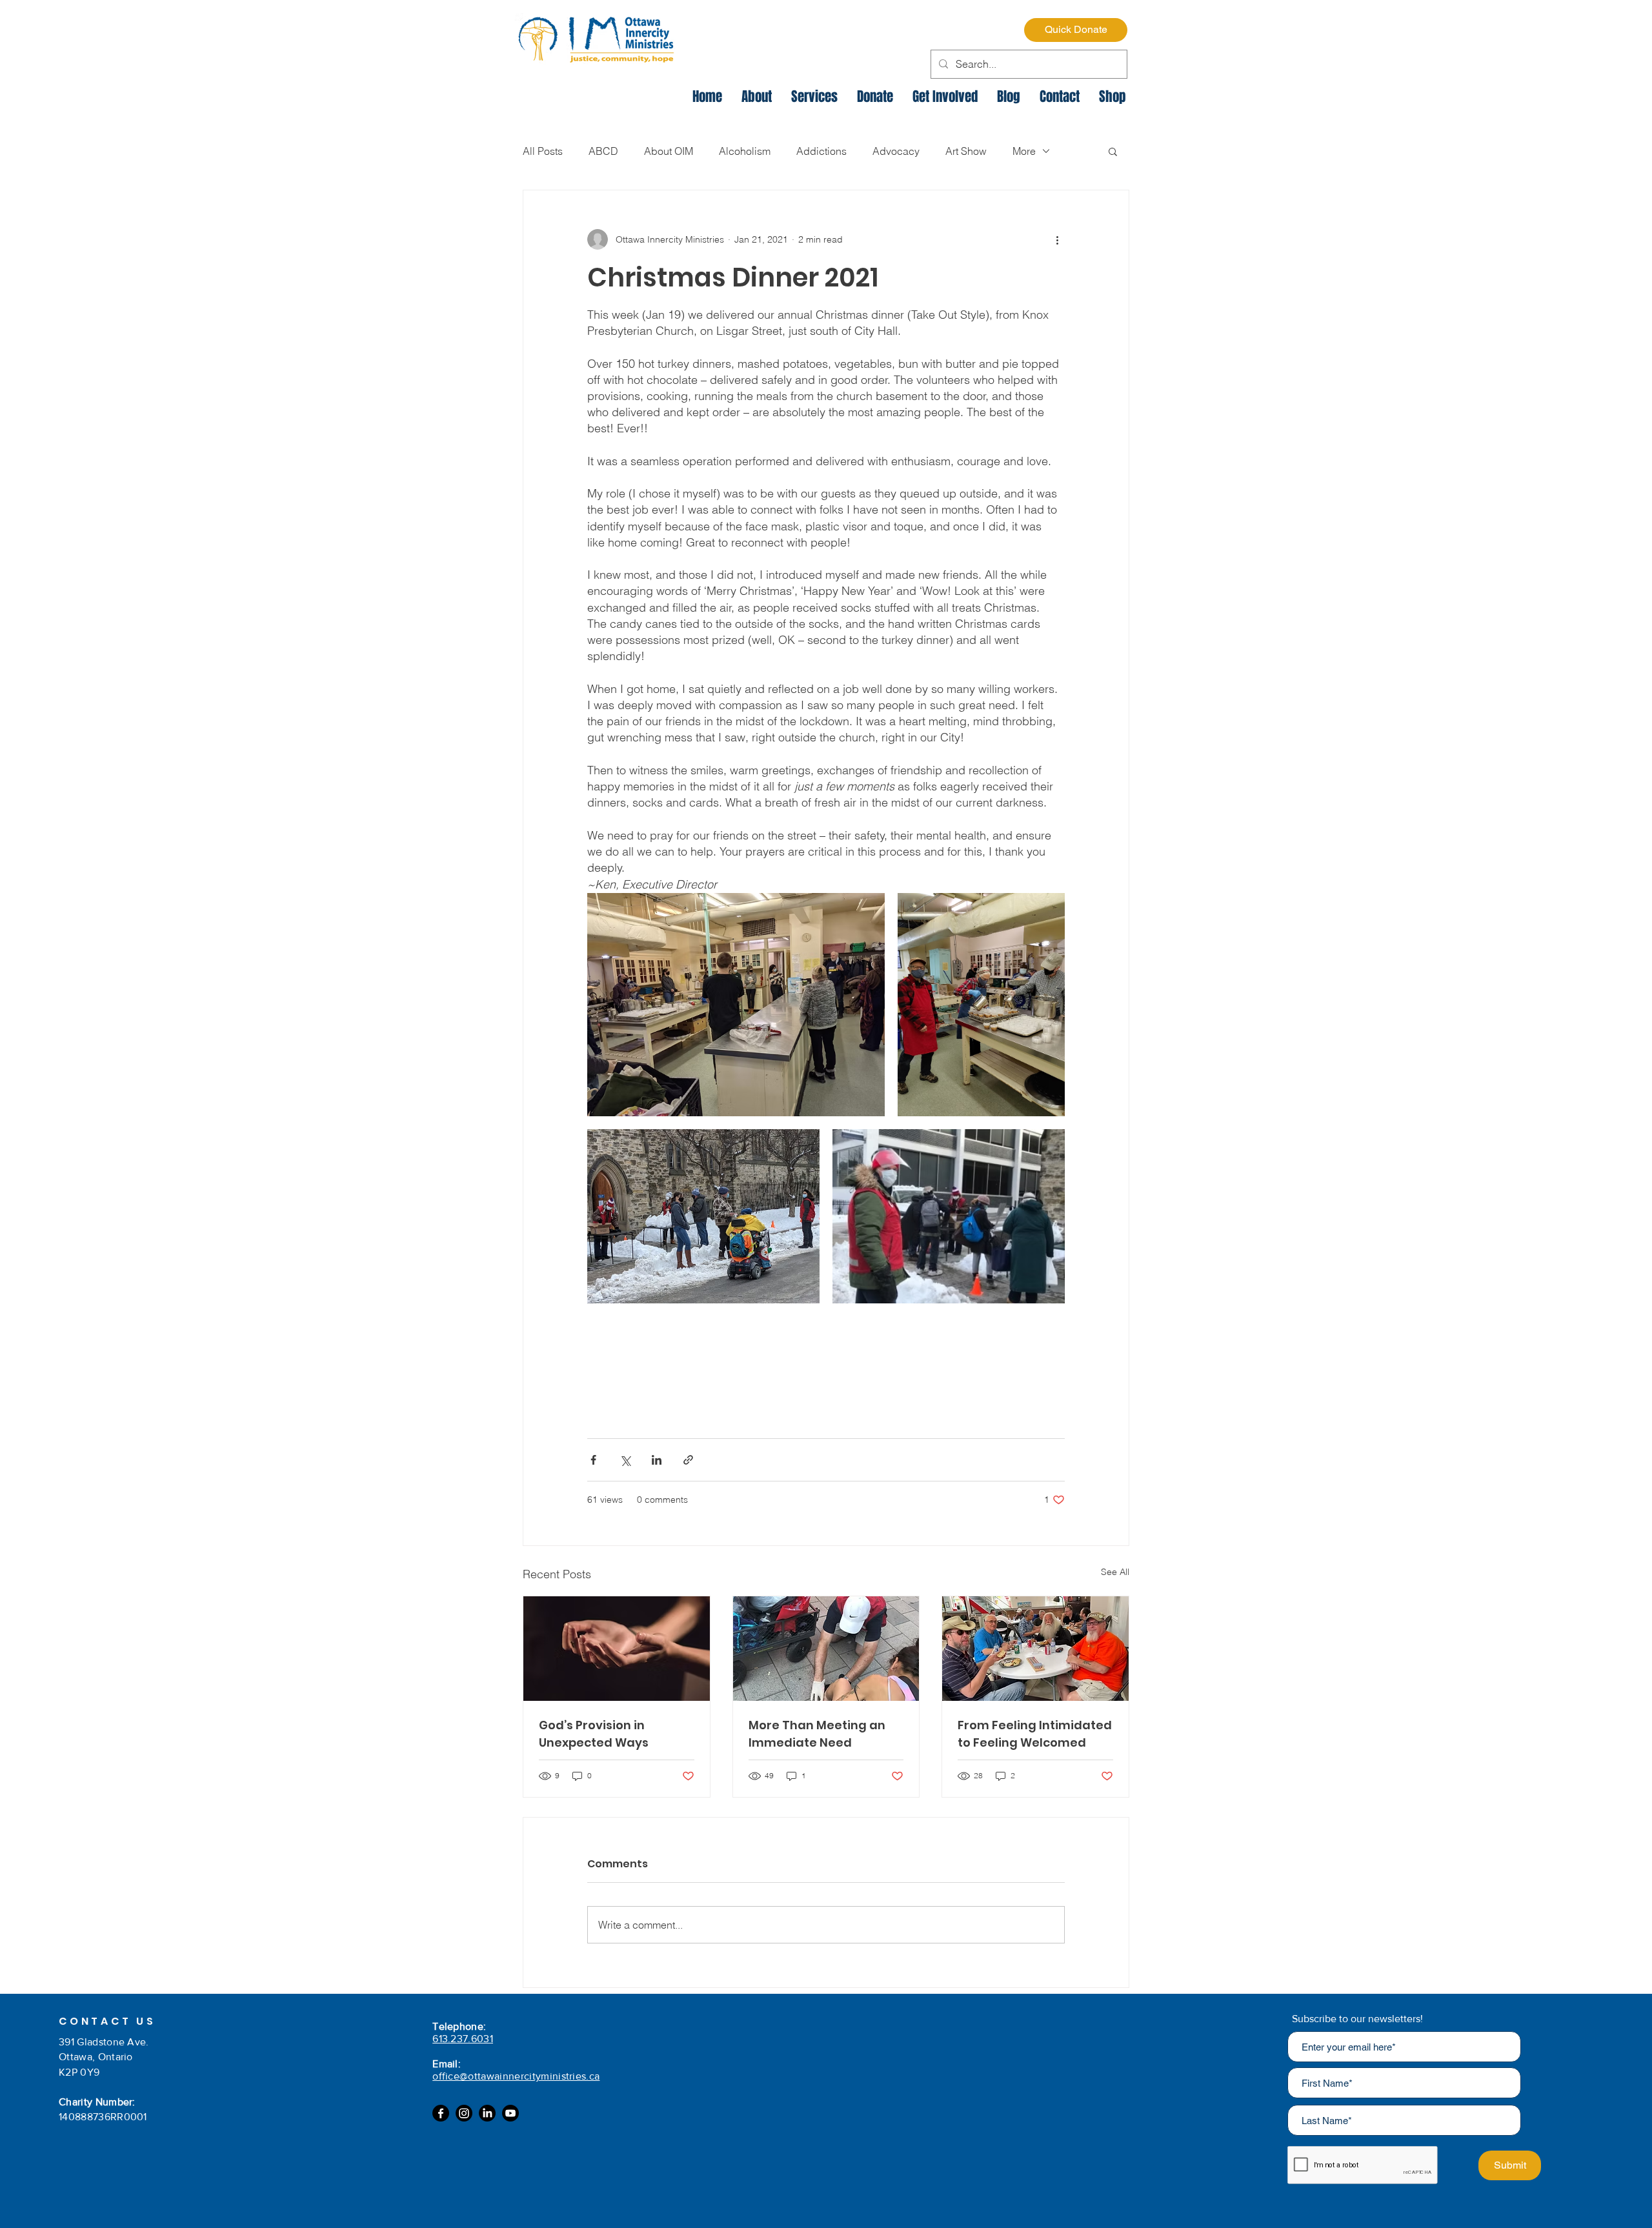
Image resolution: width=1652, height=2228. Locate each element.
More (1024, 151)
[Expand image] (736, 1005)
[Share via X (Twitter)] (625, 1460)
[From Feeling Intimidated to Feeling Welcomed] (1035, 1649)
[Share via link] (688, 1460)
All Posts (543, 151)
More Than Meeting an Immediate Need (817, 1734)
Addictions (821, 151)
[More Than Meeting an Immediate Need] (826, 1649)
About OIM (669, 151)
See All (1115, 1572)
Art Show (966, 151)
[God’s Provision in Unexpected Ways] (617, 1649)
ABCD (603, 151)
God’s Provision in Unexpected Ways (594, 1734)
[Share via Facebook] (593, 1460)
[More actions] (1057, 239)
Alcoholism (745, 151)
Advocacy (896, 151)
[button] (1113, 151)
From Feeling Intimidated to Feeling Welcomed (1035, 1734)
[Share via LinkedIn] (657, 1460)
